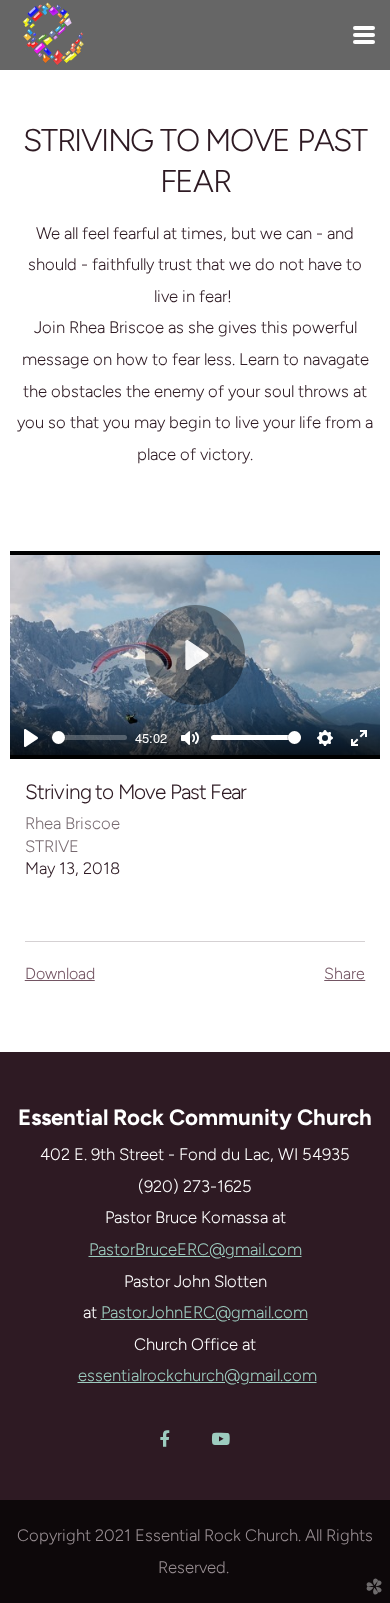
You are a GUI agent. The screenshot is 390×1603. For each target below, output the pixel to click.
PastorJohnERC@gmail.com (204, 1312)
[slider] (90, 737)
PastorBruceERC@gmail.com (195, 1249)
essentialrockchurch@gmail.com (197, 1375)
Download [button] (60, 973)
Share (344, 973)
